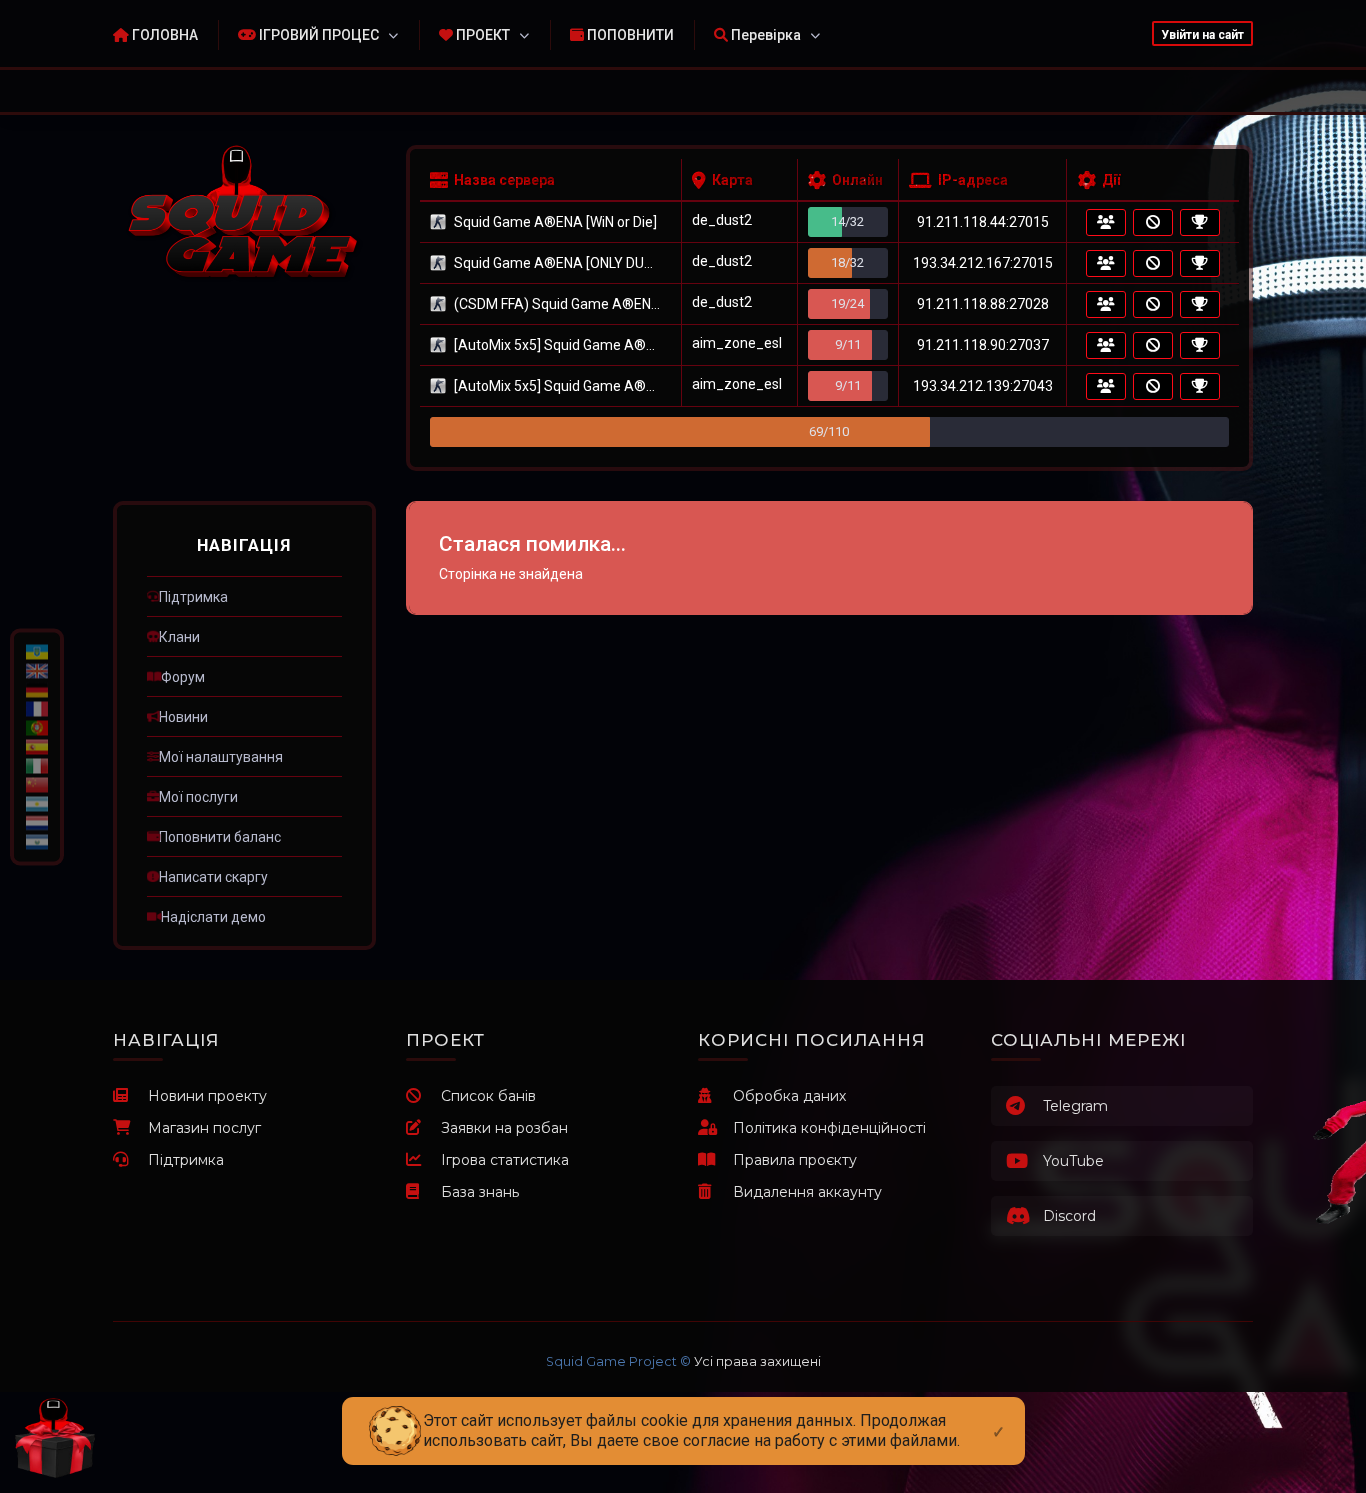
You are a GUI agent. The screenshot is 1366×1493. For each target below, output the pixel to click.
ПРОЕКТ (481, 35)
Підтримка (186, 1160)
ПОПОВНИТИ (629, 35)
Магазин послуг (204, 1128)
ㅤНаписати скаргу (213, 877)
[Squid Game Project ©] (244, 213)
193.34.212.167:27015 (983, 263)
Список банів (488, 1096)
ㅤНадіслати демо (213, 917)
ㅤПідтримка (193, 597)
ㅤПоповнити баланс (220, 837)
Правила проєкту (795, 1160)
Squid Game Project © (618, 1361)
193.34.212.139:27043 (983, 386)
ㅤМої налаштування (221, 757)
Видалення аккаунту (807, 1192)
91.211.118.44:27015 (983, 222)
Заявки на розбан (504, 1128)
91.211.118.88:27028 (983, 304)
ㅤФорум (183, 677)
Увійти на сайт (1202, 35)
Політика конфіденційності (829, 1128)
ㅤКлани (179, 637)
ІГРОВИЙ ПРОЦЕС (317, 35)
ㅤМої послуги (198, 797)
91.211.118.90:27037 (983, 345)
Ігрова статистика (505, 1160)
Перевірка (764, 35)
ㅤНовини (183, 717)
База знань (480, 1192)
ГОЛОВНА (163, 35)
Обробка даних (789, 1096)
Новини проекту (207, 1096)
